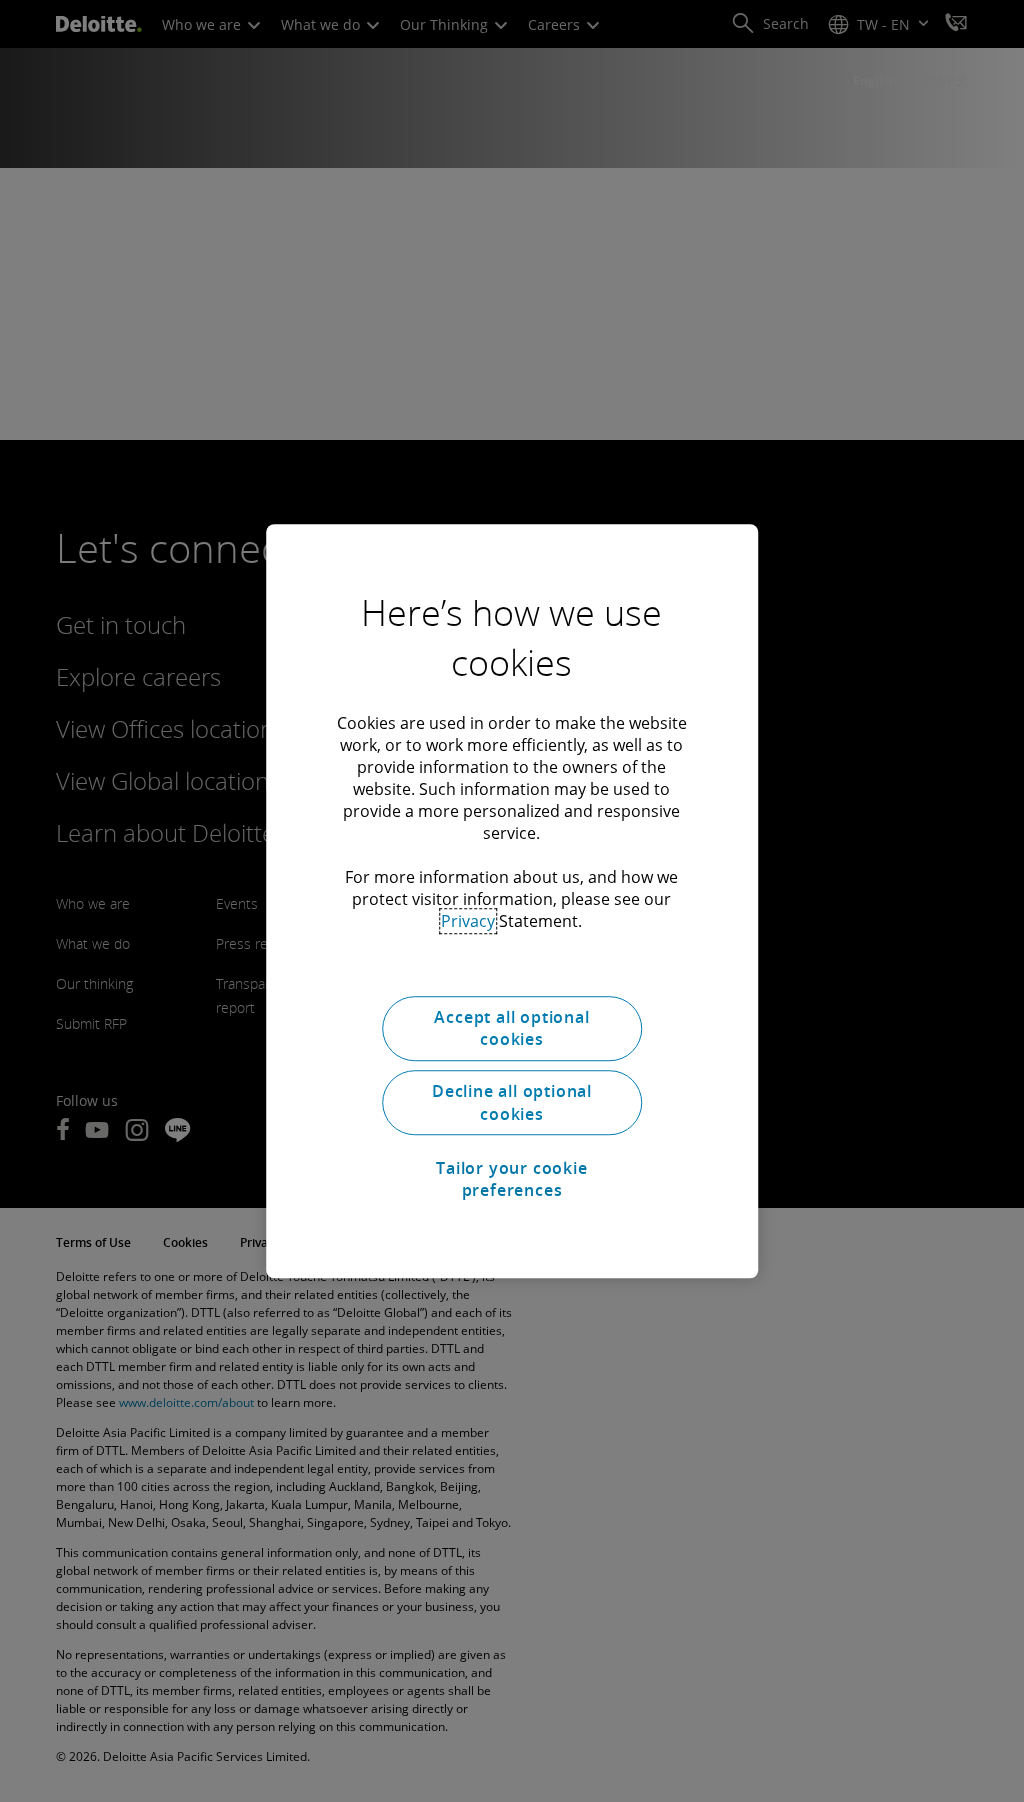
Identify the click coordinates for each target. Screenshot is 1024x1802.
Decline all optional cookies (512, 1103)
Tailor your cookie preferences (511, 1179)
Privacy (468, 921)
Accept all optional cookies (511, 1028)
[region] (512, 901)
